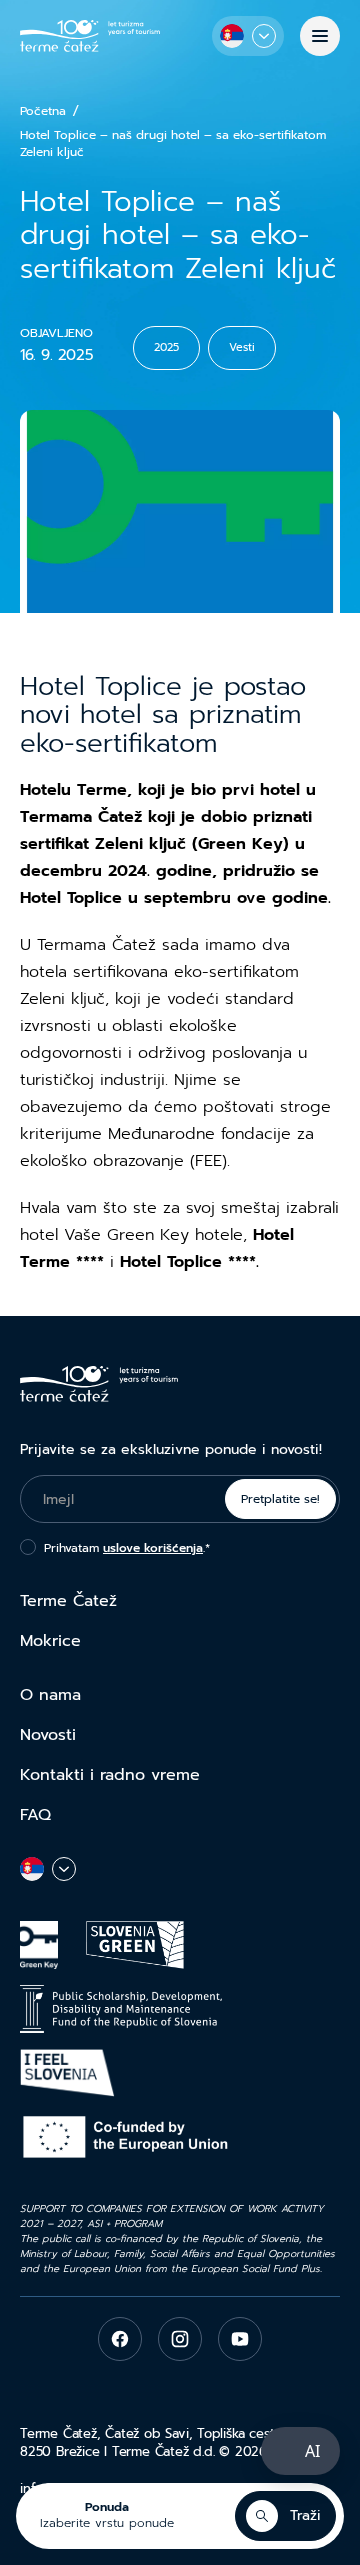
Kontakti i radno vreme (110, 1775)
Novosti (48, 1735)
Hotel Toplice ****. (186, 1262)
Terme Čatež (68, 1601)
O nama (50, 1695)
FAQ (35, 1815)
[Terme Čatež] (90, 36)
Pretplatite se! (280, 1499)
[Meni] (320, 36)
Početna (43, 111)
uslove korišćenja (153, 1548)
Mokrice (50, 1641)
